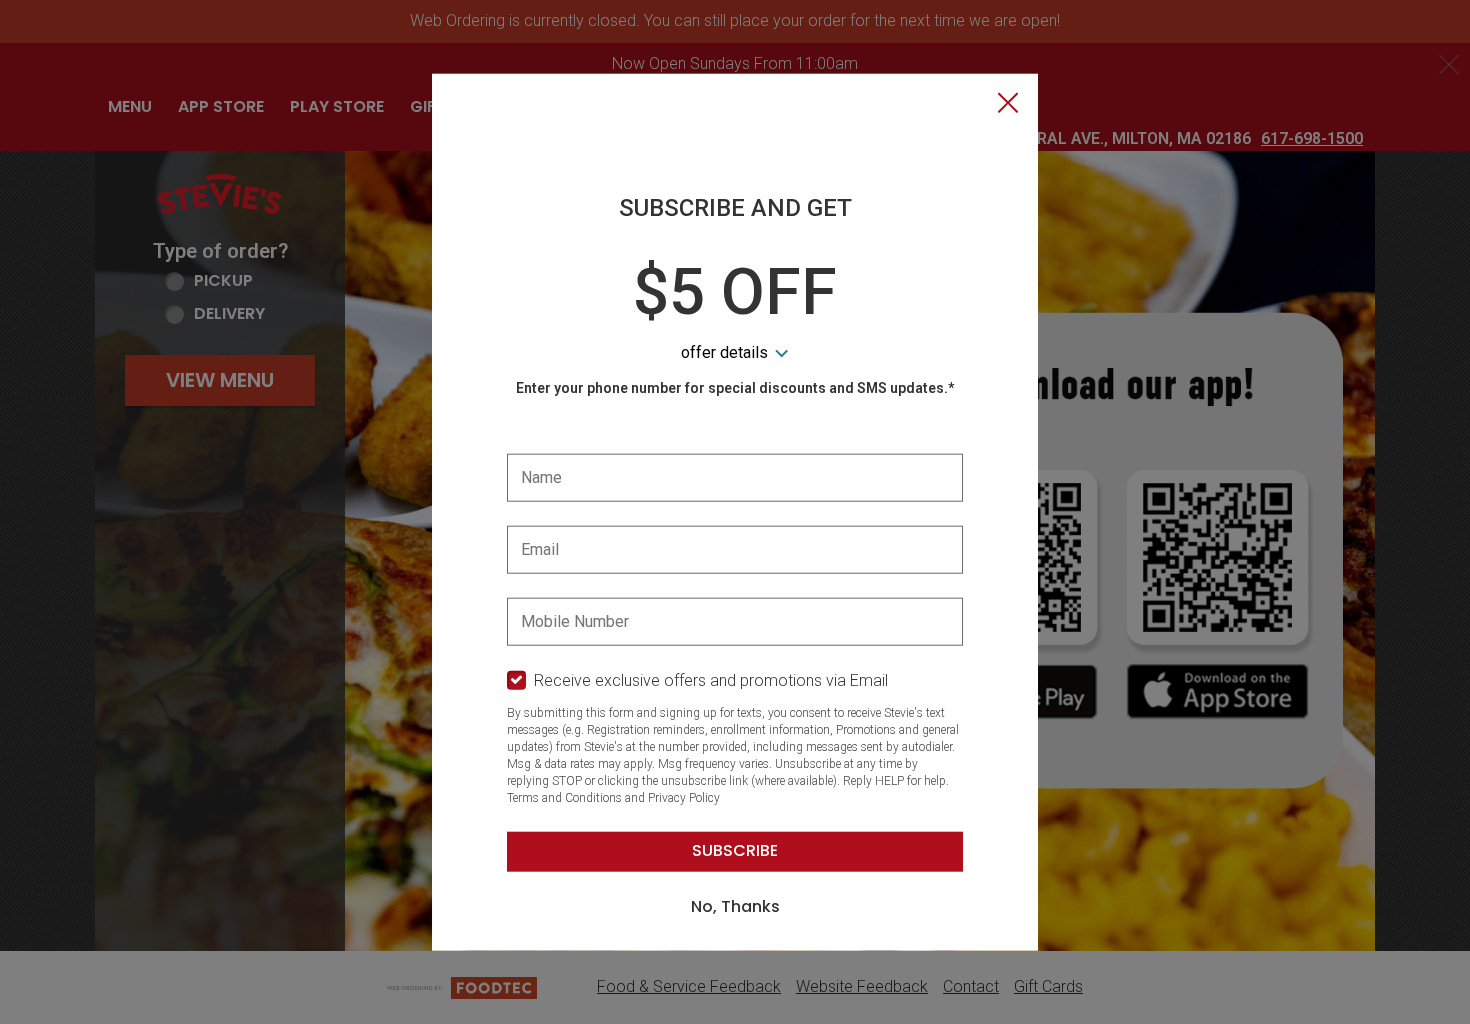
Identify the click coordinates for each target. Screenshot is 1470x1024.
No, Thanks (735, 906)
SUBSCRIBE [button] (735, 850)
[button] (1008, 105)
